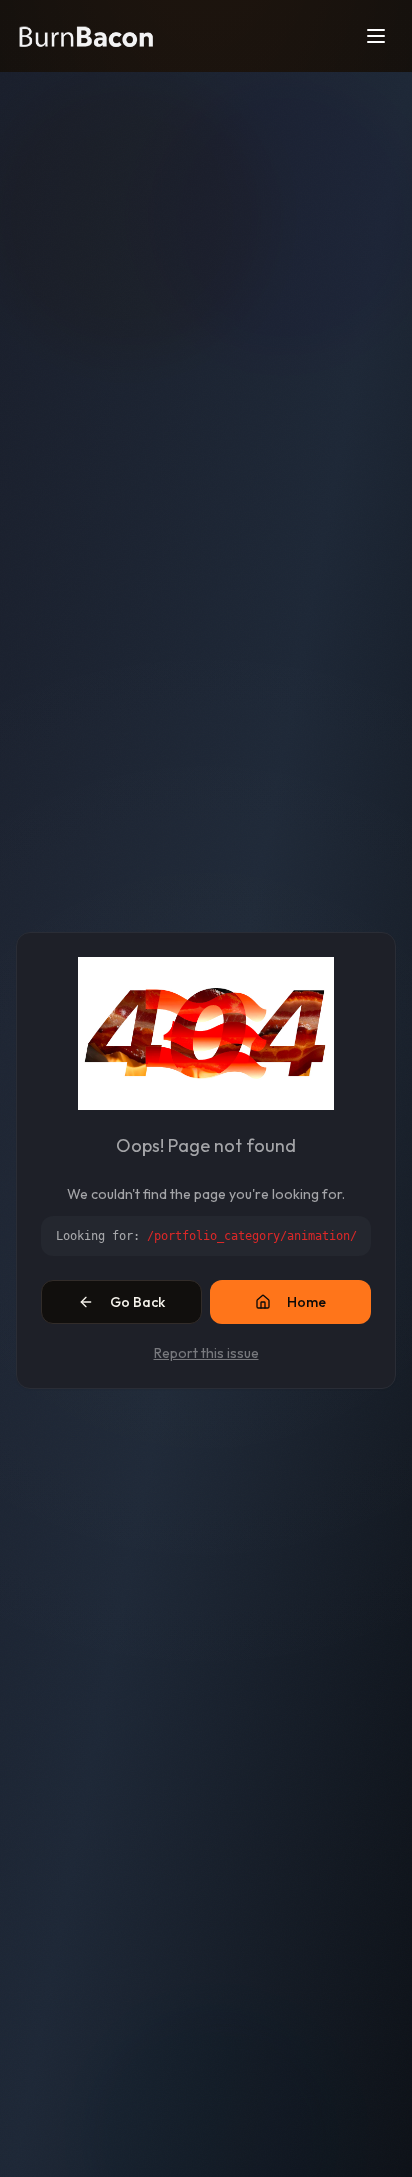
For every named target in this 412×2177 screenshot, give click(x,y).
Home (306, 1302)
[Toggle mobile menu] (376, 36)
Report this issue (206, 1353)
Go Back (137, 1302)
